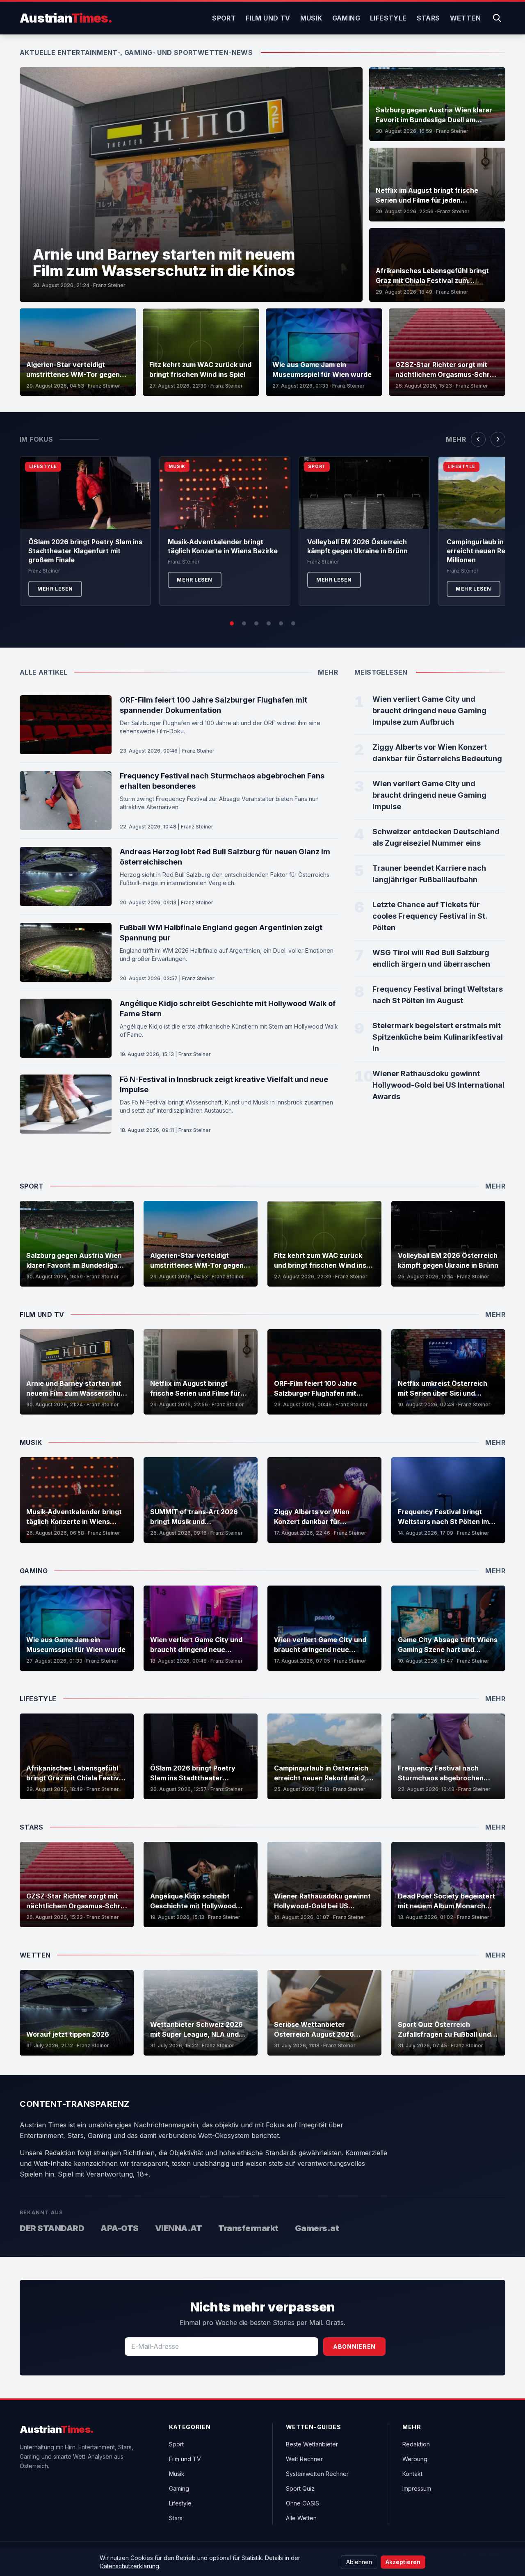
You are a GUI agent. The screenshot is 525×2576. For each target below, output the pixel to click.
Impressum (417, 2488)
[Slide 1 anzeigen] (232, 623)
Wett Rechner (304, 2459)
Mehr (456, 439)
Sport (224, 18)
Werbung (415, 2459)
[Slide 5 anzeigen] (281, 623)
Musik (311, 18)
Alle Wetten (301, 2518)
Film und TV (268, 18)
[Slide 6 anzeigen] (293, 623)
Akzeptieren (403, 2562)
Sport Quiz (300, 2488)
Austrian (66, 18)
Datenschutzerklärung (129, 2566)
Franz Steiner (109, 285)
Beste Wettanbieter (312, 2444)
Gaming (346, 18)
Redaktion (416, 2444)
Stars (428, 18)
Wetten (465, 18)
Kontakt (412, 2474)
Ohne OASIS (302, 2503)
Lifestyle (388, 18)
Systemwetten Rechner (317, 2474)
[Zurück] (478, 439)
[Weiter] (498, 439)
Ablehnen (359, 2562)
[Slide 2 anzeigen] (244, 623)
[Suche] (497, 18)
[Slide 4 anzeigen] (269, 623)
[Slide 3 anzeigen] (256, 623)
